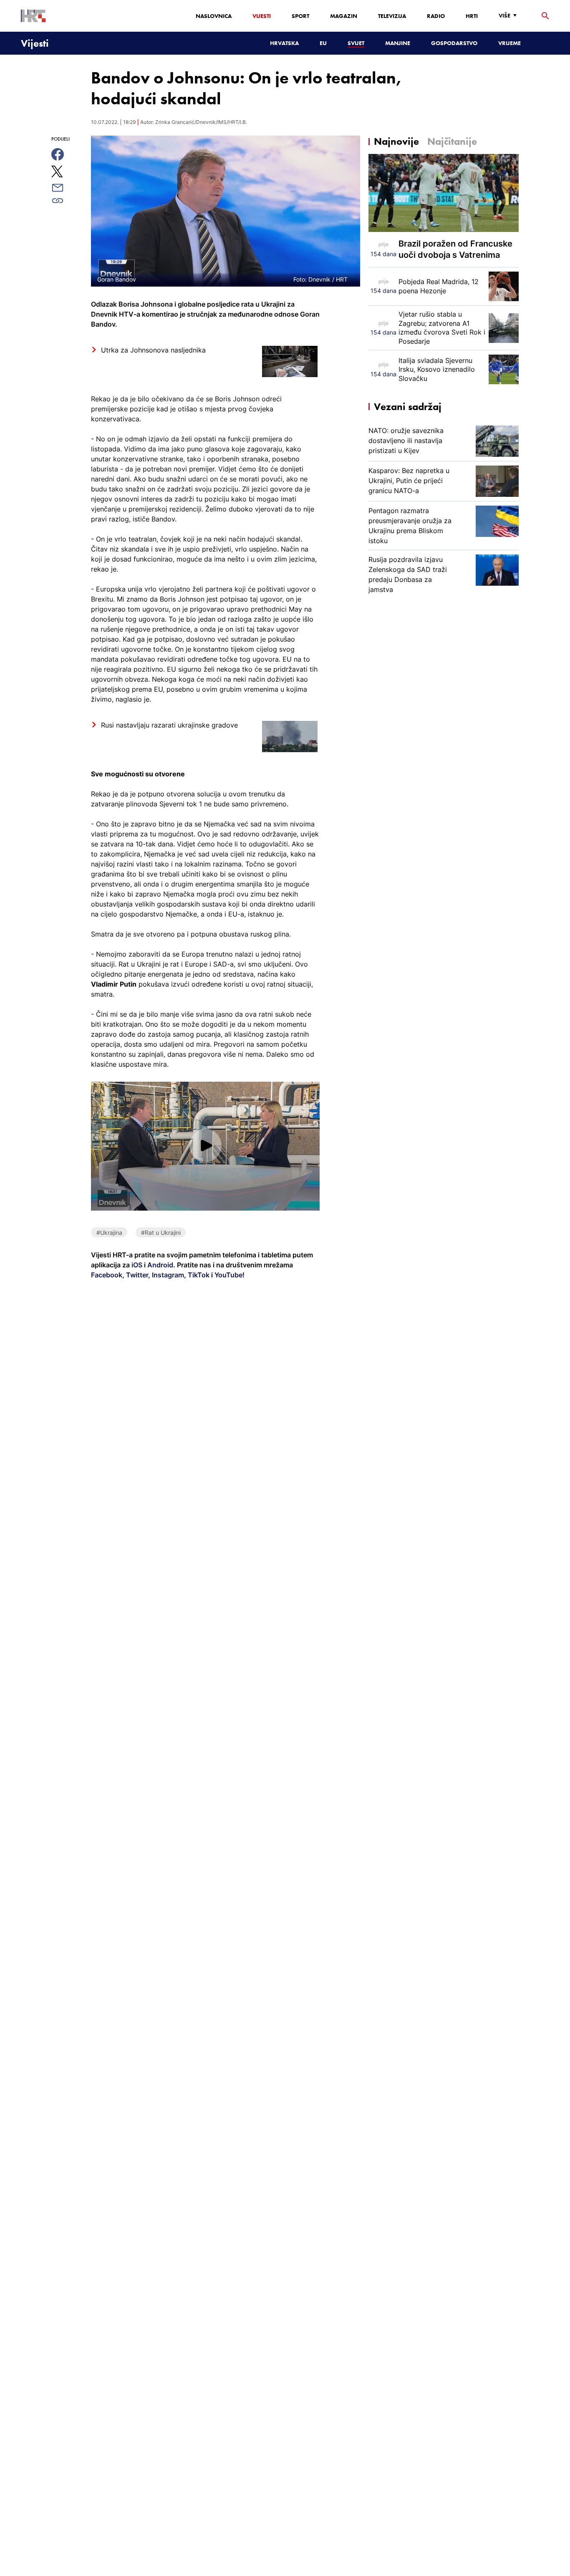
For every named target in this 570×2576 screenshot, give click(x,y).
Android (160, 1265)
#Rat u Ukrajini (161, 1233)
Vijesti (262, 16)
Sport (300, 16)
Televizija (392, 16)
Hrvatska (284, 43)
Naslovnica (214, 16)
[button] (206, 1146)
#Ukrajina (109, 1233)
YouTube (228, 1275)
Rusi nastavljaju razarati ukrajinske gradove (169, 725)
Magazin (344, 16)
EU (323, 43)
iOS (138, 1265)
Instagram (167, 1275)
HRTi (472, 16)
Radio (436, 16)
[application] (205, 1146)
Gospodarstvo (454, 43)
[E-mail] (67, 188)
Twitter (136, 1275)
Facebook (107, 1275)
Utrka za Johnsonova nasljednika (153, 350)
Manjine (398, 43)
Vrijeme (509, 43)
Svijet (356, 43)
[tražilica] (545, 16)
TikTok (198, 1275)
